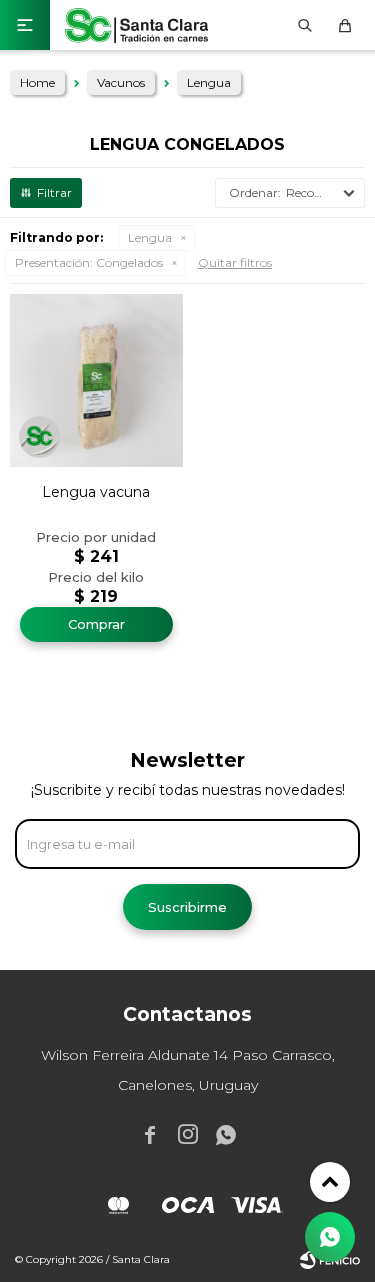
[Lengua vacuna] (96, 380)
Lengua (150, 237)
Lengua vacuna (96, 492)
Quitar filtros (235, 262)
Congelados (89, 262)
